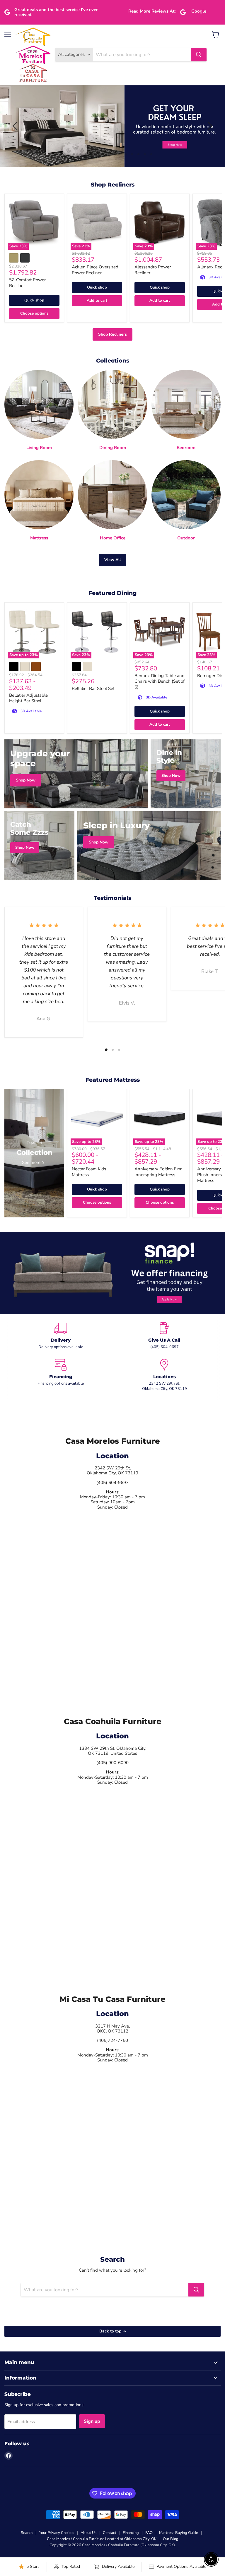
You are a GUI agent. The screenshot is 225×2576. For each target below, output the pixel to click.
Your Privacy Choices (57, 2533)
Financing (131, 2533)
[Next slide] (209, 126)
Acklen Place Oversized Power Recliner (95, 270)
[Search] (199, 55)
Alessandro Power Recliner (153, 270)
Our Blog (171, 2539)
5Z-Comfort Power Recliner (27, 283)
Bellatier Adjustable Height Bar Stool (28, 698)
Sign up (92, 2421)
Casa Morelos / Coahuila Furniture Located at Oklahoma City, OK (102, 2539)
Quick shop (34, 300)
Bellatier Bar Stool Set (93, 689)
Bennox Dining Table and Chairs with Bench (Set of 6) (160, 681)
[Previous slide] (16, 126)
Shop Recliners (112, 334)
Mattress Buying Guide (179, 2533)
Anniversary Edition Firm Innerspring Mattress (158, 1172)
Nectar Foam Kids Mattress (89, 1172)
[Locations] (164, 1375)
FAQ (149, 2533)
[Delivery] (61, 1336)
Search (27, 2533)
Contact (110, 2533)
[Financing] (61, 1375)
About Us (88, 2533)
